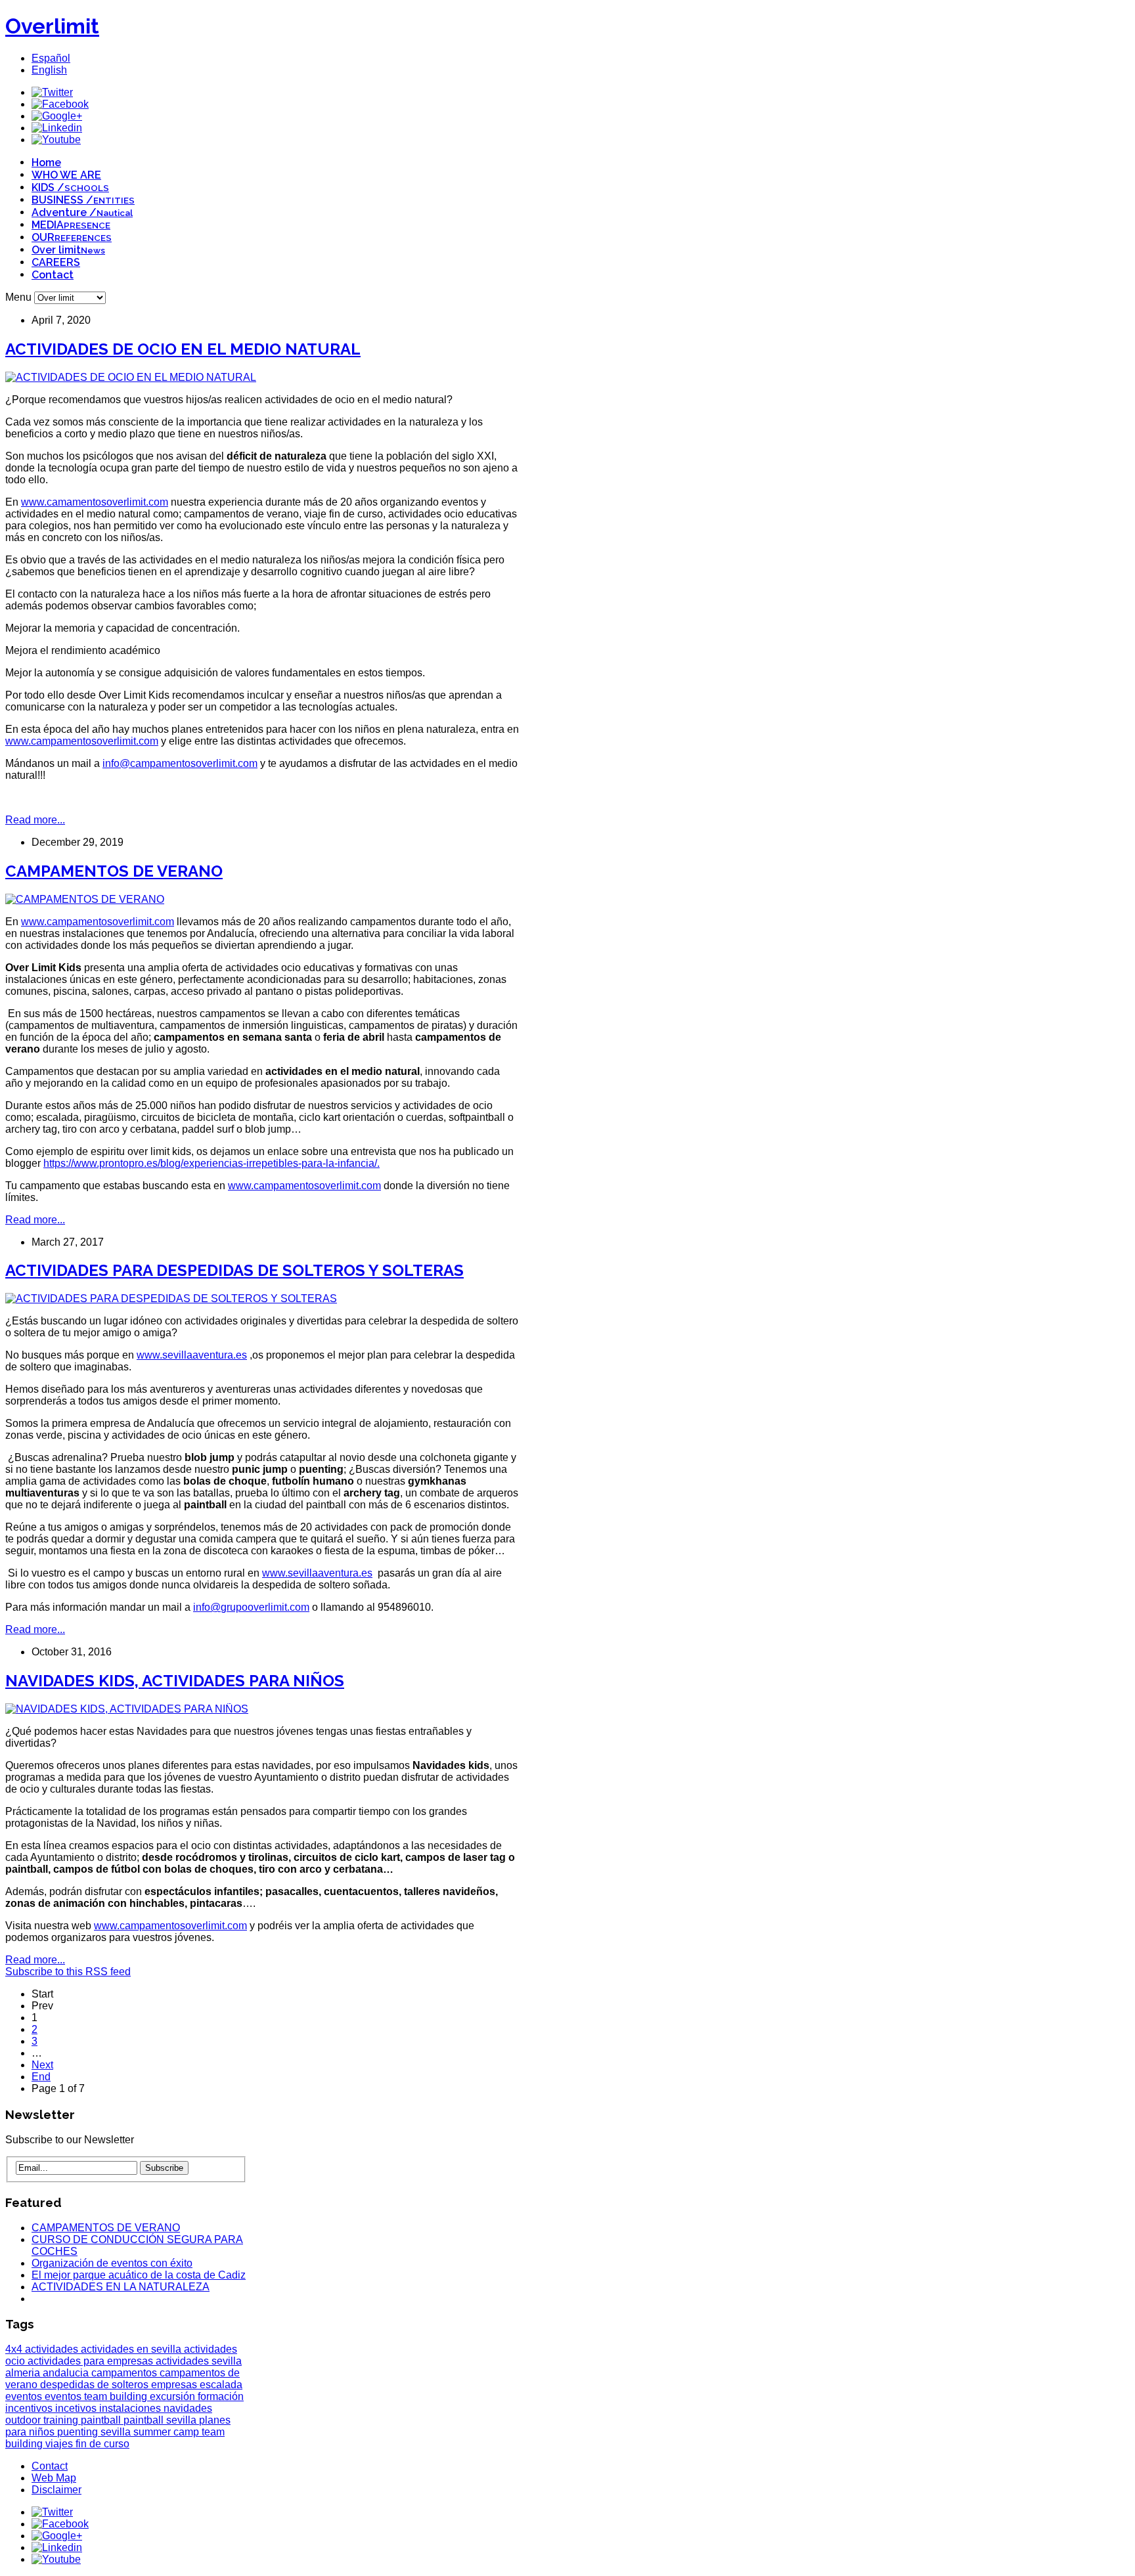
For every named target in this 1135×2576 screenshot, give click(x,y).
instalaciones (131, 2408)
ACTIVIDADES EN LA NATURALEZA (121, 2287)
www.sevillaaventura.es (192, 1355)
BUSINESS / (83, 200)
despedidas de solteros (96, 2385)
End (41, 2077)
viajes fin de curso (87, 2444)
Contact (53, 275)
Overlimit (52, 26)
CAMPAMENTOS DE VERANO (114, 871)
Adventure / (82, 212)
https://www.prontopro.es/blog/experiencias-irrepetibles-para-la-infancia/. (211, 1163)
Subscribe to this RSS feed (68, 1972)
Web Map (54, 2478)
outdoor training (43, 2420)
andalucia (67, 2373)
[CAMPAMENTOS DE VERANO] (85, 899)
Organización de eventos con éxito (112, 2263)
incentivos (30, 2408)
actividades (53, 2349)
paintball (102, 2420)
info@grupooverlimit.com (251, 1607)
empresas (175, 2385)
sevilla (117, 2432)
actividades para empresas (92, 2361)
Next (42, 2065)
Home (46, 163)
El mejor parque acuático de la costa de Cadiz (139, 2275)
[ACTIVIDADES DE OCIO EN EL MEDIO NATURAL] (131, 377)
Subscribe (164, 2168)
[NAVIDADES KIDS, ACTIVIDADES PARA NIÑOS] (127, 1709)
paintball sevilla (161, 2420)
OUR (72, 237)
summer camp (167, 2432)
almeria (24, 2373)
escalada (221, 2385)
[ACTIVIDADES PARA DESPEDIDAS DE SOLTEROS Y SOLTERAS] (171, 1299)
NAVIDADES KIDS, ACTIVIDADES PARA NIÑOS (175, 1681)
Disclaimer (56, 2490)
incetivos (77, 2408)
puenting (79, 2432)
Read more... (35, 820)
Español (51, 58)
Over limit (68, 250)
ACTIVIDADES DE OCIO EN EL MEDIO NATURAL (183, 349)
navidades (188, 2408)
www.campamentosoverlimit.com (82, 741)
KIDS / (70, 187)
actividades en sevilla (132, 2349)
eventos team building (97, 2396)
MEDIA (71, 225)
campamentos (125, 2373)
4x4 (15, 2349)
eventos (25, 2396)
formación (221, 2396)
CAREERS (56, 262)
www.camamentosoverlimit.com (95, 502)
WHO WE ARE (66, 175)
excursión (174, 2396)
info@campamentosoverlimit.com (180, 763)
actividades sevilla (199, 2361)
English (49, 70)
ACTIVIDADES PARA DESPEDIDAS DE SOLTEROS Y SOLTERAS (234, 1270)
